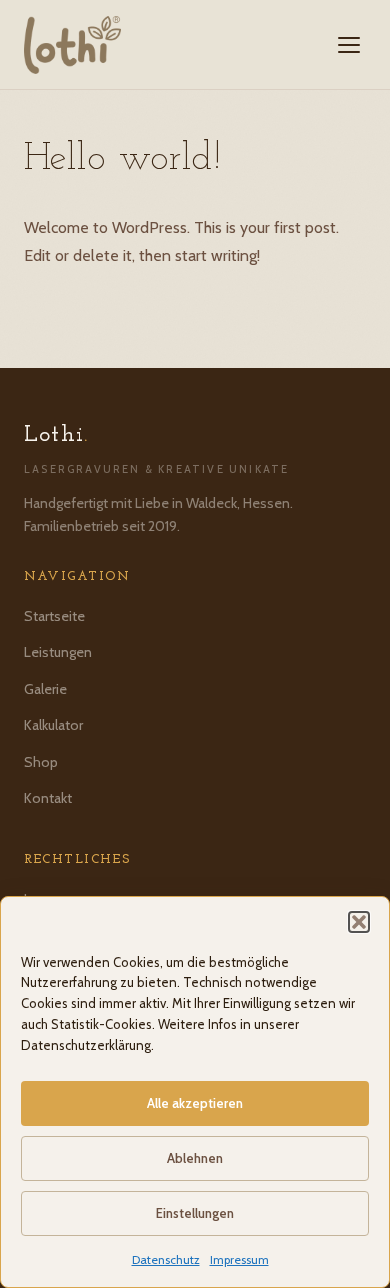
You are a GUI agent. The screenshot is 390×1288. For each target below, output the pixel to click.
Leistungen (58, 652)
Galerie (45, 689)
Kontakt (48, 798)
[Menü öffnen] (349, 45)
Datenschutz (166, 1259)
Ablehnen (195, 1158)
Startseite (54, 616)
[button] (359, 922)
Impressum (239, 1259)
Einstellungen (195, 1213)
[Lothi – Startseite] (72, 45)
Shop (41, 762)
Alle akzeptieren (195, 1103)
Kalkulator (53, 725)
